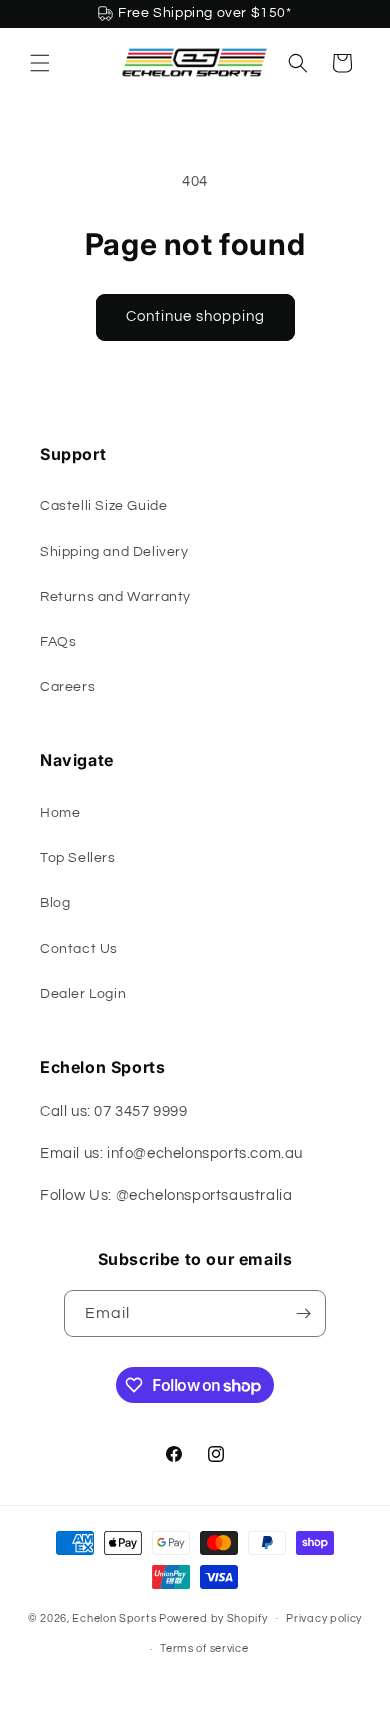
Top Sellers (78, 858)
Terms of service (204, 1648)
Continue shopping (195, 316)
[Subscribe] (303, 1313)
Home (60, 813)
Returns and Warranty (115, 597)
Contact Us (79, 949)
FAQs (58, 642)
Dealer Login (83, 994)
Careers (67, 687)
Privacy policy (324, 1618)
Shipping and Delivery (114, 552)
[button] (40, 63)
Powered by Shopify (213, 1617)
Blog (55, 903)
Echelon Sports (114, 1617)
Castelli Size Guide (103, 506)
